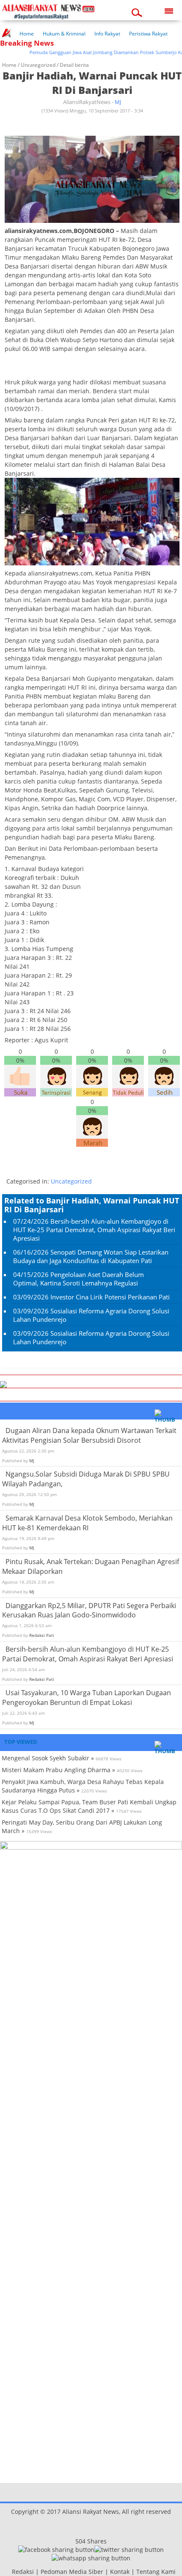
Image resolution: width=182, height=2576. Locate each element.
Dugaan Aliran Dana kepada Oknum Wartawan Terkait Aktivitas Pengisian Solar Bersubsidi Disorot (89, 1435)
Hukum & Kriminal (64, 34)
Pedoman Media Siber (72, 2572)
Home (27, 34)
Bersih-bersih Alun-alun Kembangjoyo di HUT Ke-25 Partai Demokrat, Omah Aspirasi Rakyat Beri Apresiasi (94, 1230)
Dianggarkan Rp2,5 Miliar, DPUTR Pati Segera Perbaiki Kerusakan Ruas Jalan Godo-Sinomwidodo (89, 1610)
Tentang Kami (156, 2572)
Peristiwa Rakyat (148, 34)
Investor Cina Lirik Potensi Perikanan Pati (110, 1297)
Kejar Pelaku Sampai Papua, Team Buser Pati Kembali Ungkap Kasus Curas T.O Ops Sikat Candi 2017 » (89, 1806)
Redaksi (23, 2572)
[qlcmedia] (9, 2572)
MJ (118, 102)
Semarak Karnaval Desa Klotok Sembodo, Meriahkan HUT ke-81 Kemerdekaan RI (87, 1523)
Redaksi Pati (42, 1635)
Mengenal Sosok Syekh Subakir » (48, 1758)
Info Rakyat (107, 34)
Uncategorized (38, 65)
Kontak (120, 2572)
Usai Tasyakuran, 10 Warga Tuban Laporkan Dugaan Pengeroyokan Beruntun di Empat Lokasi (87, 1698)
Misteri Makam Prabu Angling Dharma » (58, 1770)
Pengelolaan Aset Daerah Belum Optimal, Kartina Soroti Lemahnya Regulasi (79, 1279)
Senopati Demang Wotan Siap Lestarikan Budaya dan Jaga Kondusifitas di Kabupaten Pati (91, 1256)
